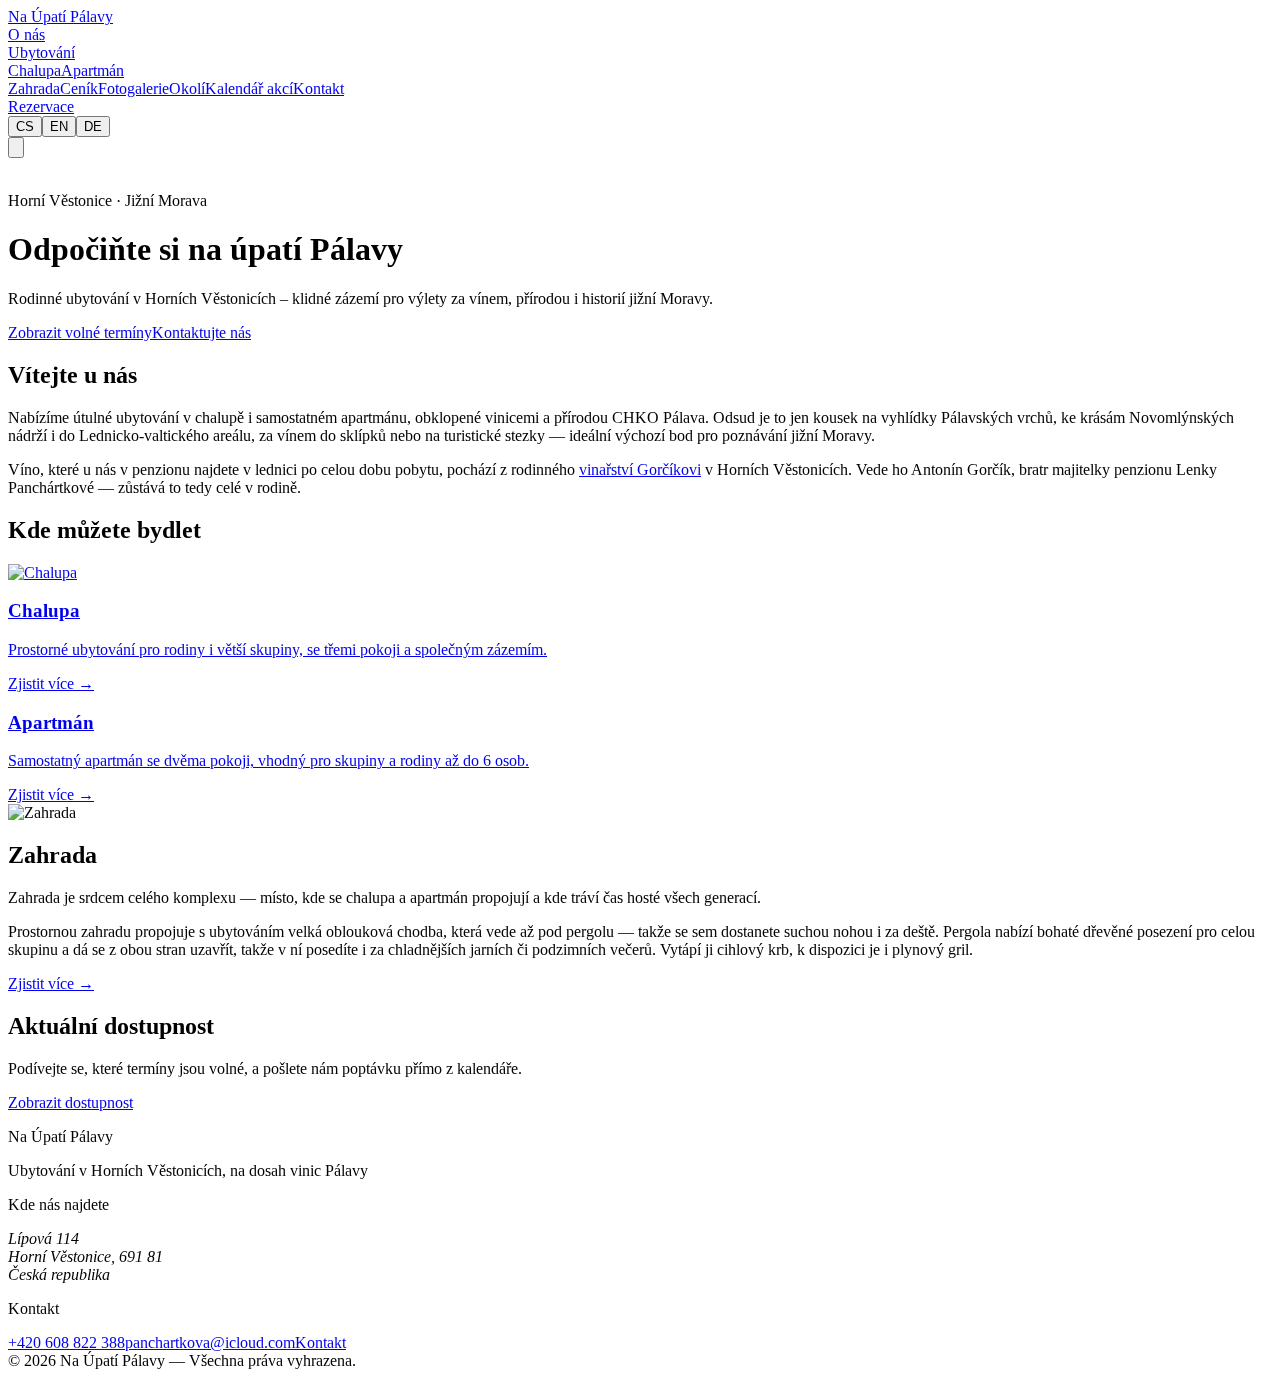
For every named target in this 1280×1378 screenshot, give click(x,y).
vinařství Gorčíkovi (640, 469)
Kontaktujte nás (201, 332)
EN (59, 126)
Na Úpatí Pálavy (60, 16)
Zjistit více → (51, 983)
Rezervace (41, 106)
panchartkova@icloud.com (210, 1342)
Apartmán (92, 70)
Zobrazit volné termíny (80, 332)
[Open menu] (16, 147)
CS (25, 126)
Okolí (187, 88)
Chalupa (34, 70)
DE (93, 126)
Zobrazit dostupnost (70, 1102)
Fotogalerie (133, 88)
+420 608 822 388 (66, 1342)
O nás (26, 34)
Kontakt (318, 88)
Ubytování (41, 52)
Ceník (79, 88)
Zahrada (34, 88)
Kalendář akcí (249, 88)
